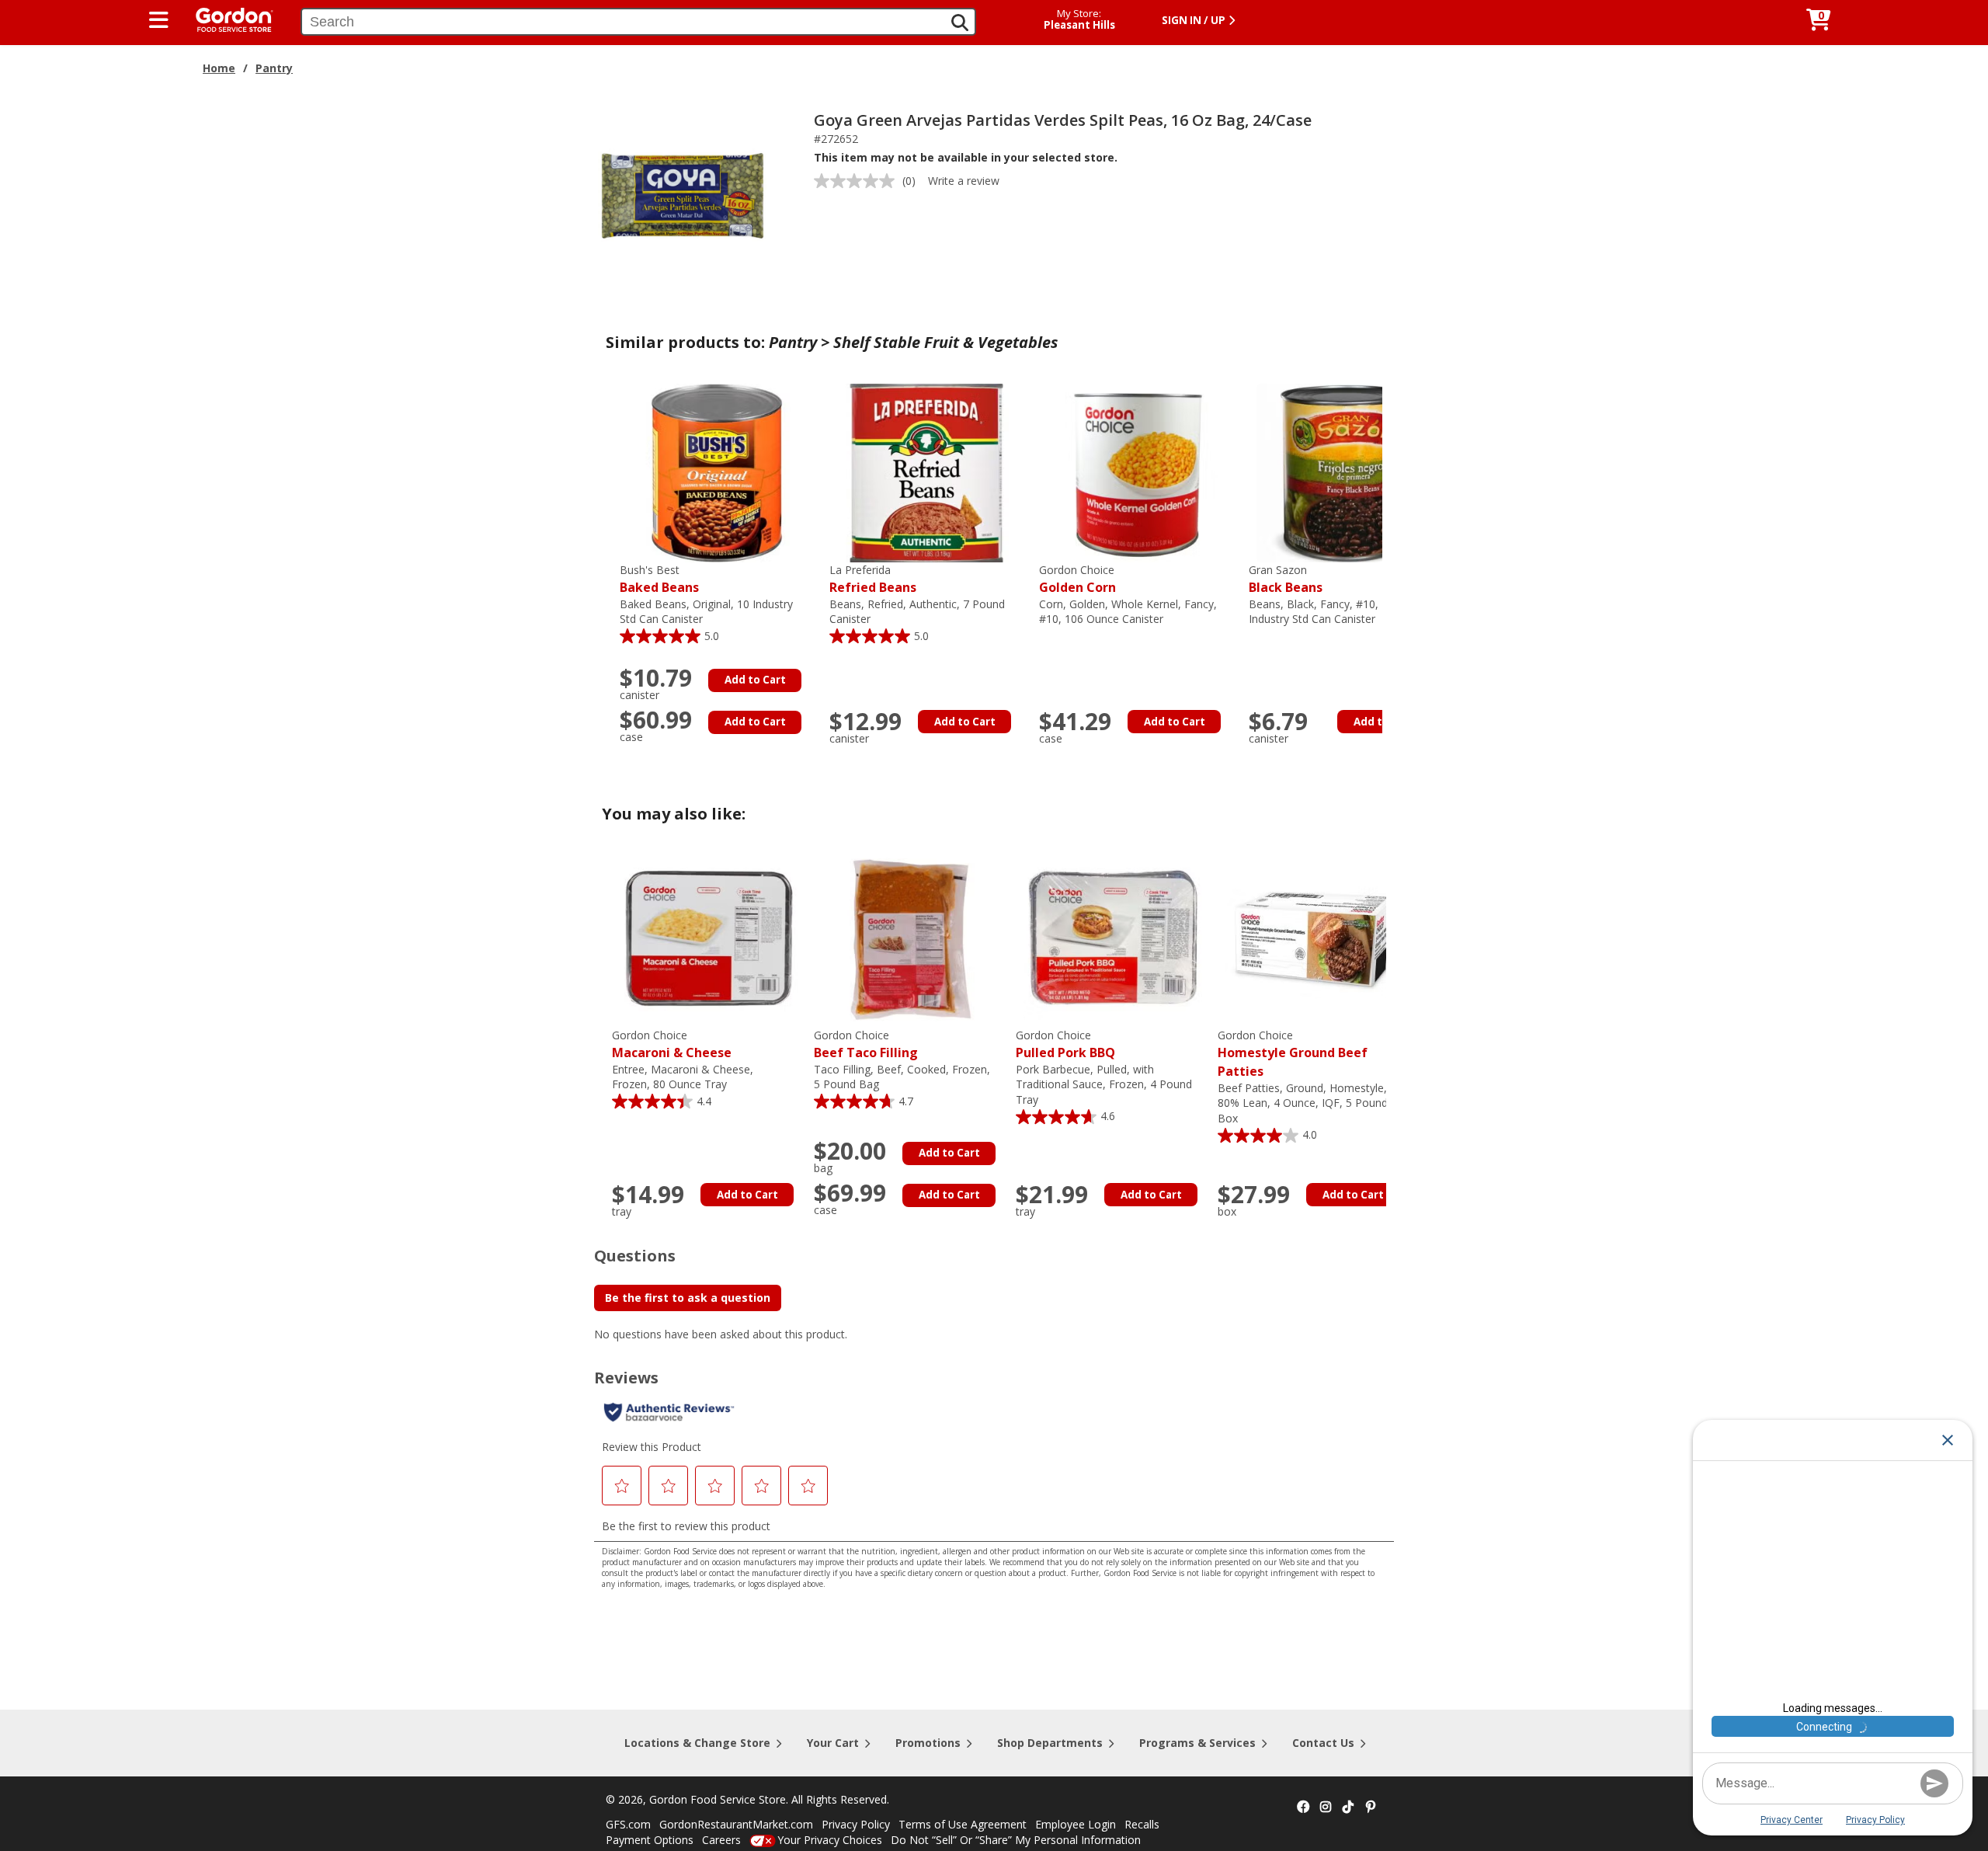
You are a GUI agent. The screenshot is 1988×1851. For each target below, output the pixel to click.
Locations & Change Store (697, 1743)
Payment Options (650, 1840)
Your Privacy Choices (830, 1840)
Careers (721, 1840)
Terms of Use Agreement (963, 1824)
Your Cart (833, 1743)
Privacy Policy (856, 1824)
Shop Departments (1050, 1743)
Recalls (1142, 1824)
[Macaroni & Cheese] (709, 937)
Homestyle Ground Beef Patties (1293, 1054)
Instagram (1326, 1808)
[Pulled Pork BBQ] (1113, 937)
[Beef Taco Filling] (911, 937)
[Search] (960, 23)
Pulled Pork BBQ (1065, 1044)
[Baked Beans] (717, 472)
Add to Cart (755, 680)
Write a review (964, 181)
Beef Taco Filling (866, 1044)
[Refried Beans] (926, 472)
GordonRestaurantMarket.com (736, 1824)
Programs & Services (1197, 1743)
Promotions (928, 1743)
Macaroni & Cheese (672, 1044)
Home (219, 68)
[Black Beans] (1346, 472)
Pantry (274, 68)
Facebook (1303, 1808)
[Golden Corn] (1136, 472)
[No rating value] (858, 181)
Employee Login (1076, 1824)
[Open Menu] (159, 20)
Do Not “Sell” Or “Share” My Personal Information (1016, 1840)
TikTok (1348, 1808)
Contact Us (1323, 1743)
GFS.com (628, 1824)
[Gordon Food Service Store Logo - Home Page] (227, 18)
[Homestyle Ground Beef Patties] (1315, 937)
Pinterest (1371, 1808)
